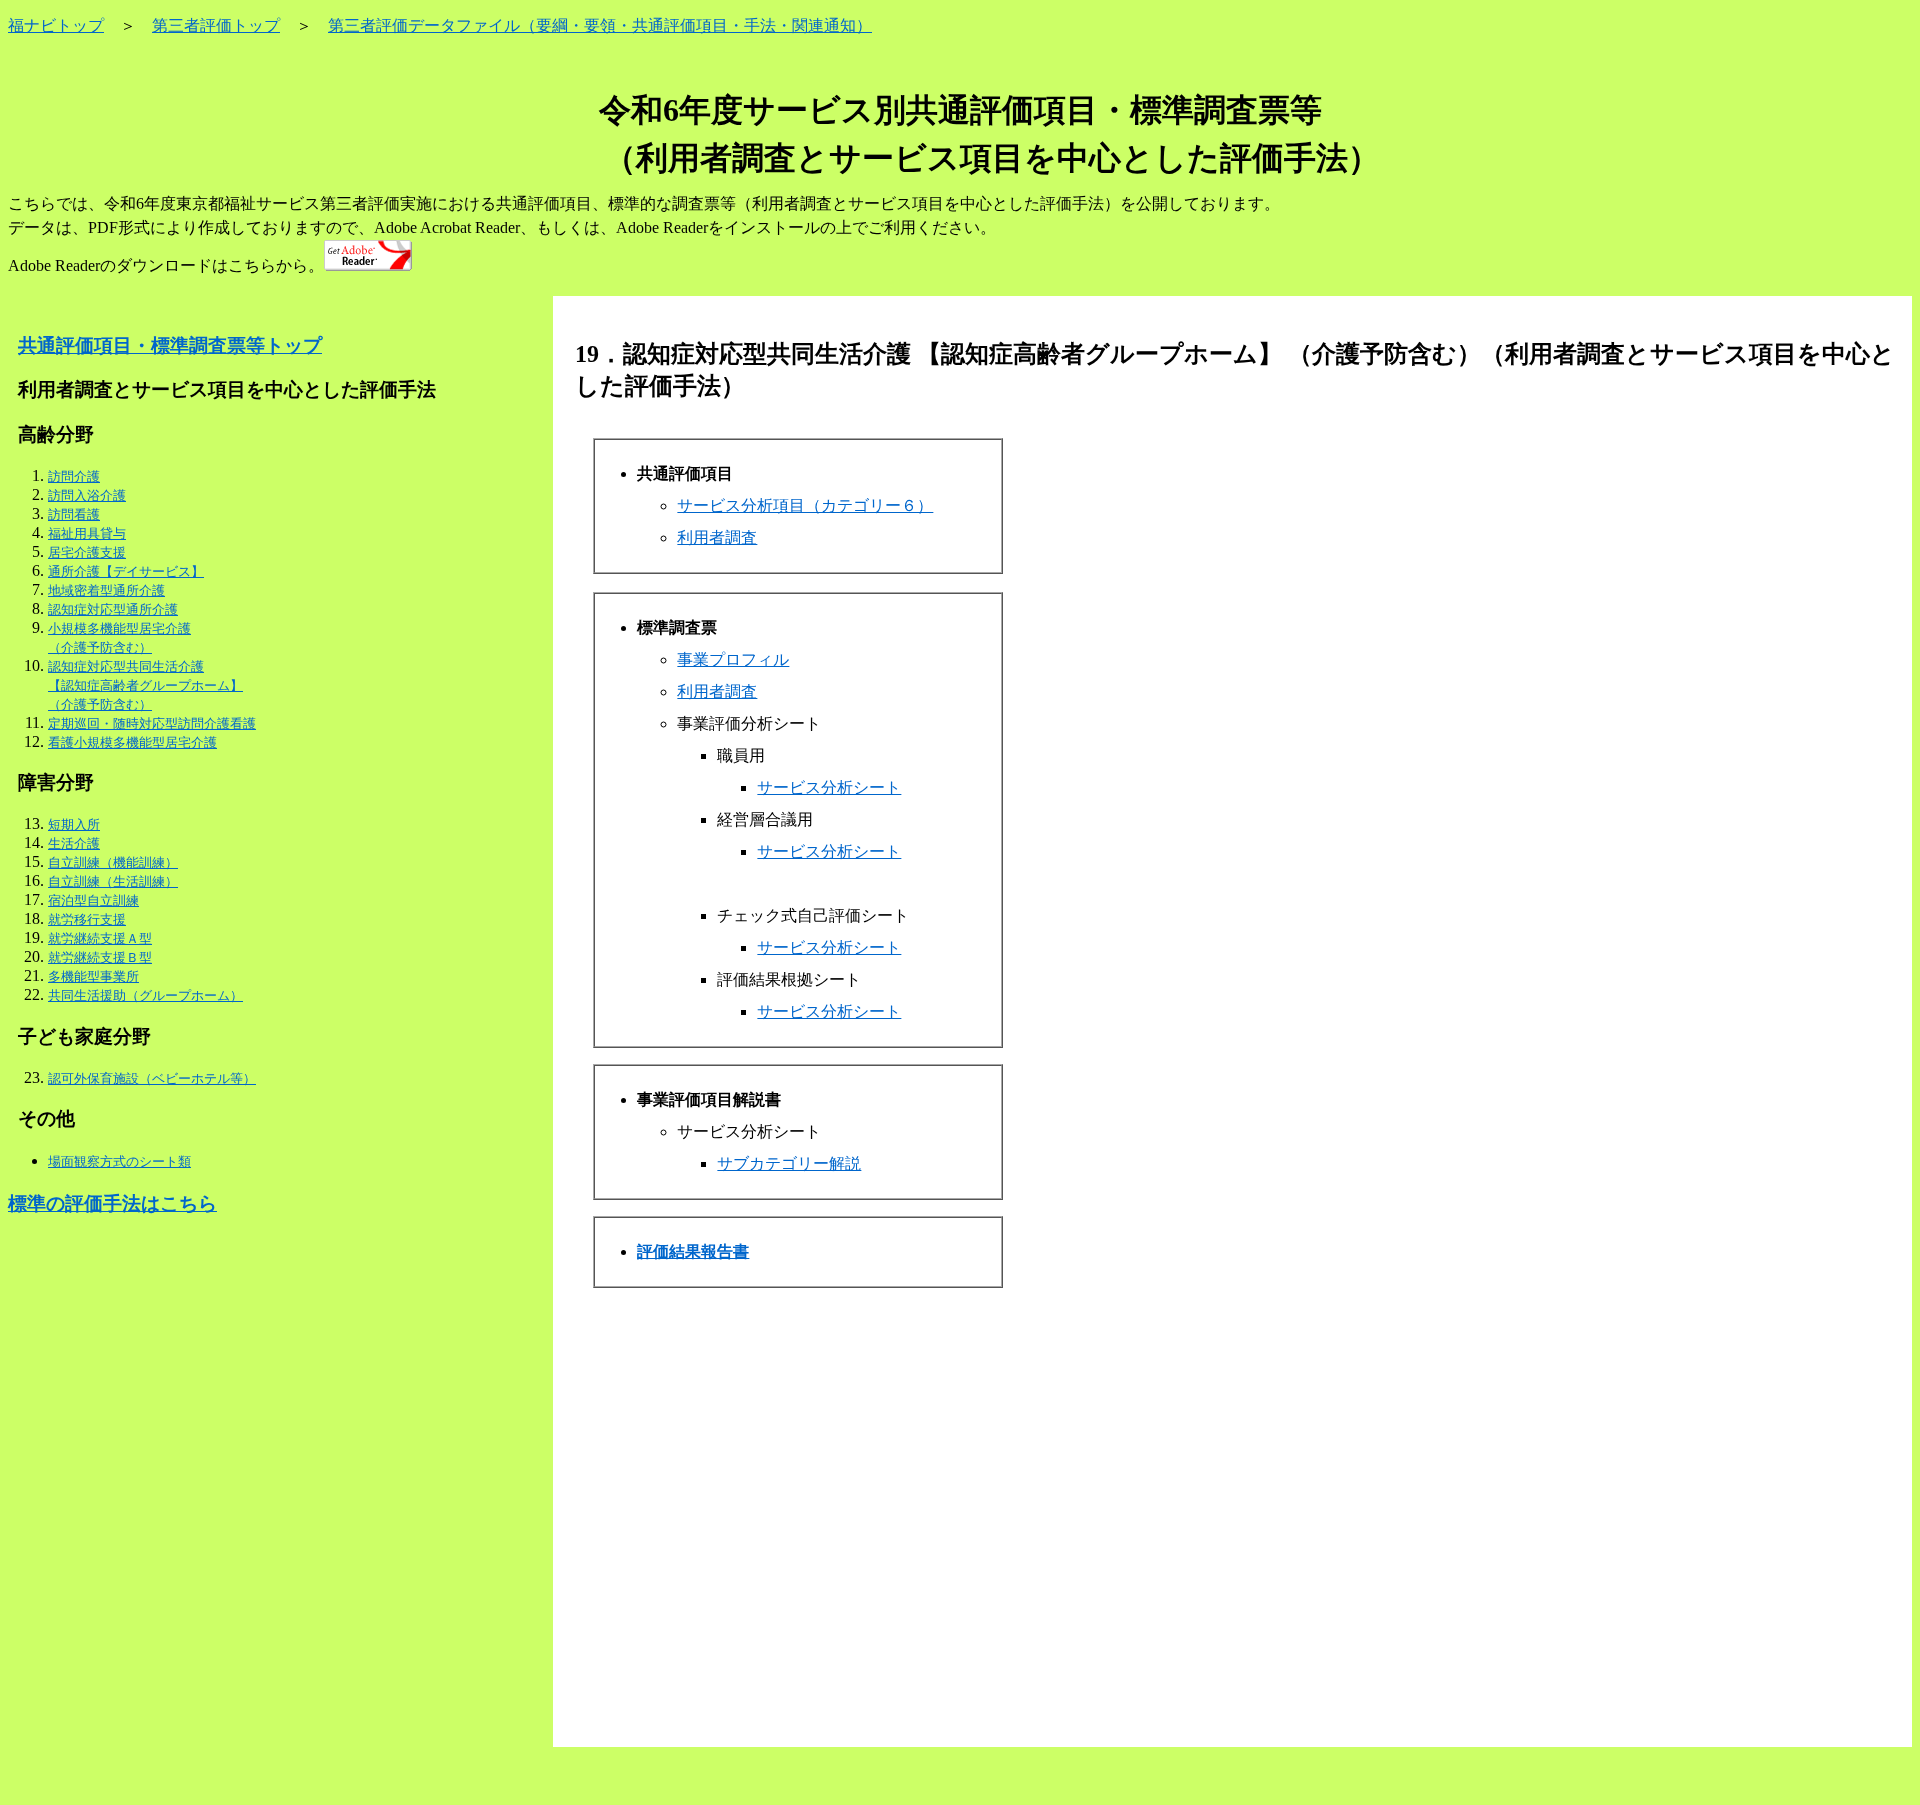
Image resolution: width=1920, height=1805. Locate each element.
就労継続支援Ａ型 (100, 938)
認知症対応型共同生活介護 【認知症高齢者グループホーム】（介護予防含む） (145, 685)
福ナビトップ (56, 25)
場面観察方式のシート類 (119, 1161)
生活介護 (74, 843)
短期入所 (74, 824)
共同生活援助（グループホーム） (145, 995)
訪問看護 (74, 514)
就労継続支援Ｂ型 (100, 957)
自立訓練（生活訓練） (113, 881)
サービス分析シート (829, 787)
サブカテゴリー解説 (789, 1163)
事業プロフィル (733, 659)
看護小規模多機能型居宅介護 (132, 742)
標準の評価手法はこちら (112, 1203)
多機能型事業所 (93, 976)
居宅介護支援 (87, 552)
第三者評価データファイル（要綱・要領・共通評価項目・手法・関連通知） (600, 25)
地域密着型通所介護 (106, 590)
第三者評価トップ (216, 25)
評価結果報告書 (693, 1251)
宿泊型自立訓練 (93, 900)
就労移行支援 (87, 919)
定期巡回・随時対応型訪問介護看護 (152, 723)
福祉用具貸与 (87, 533)
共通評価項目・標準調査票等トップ (170, 345)
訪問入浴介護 (87, 495)
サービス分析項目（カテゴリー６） (805, 505)
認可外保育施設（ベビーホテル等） (152, 1078)
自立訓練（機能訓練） (113, 862)
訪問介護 (74, 476)
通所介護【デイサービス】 (126, 571)
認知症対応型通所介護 (113, 609)
